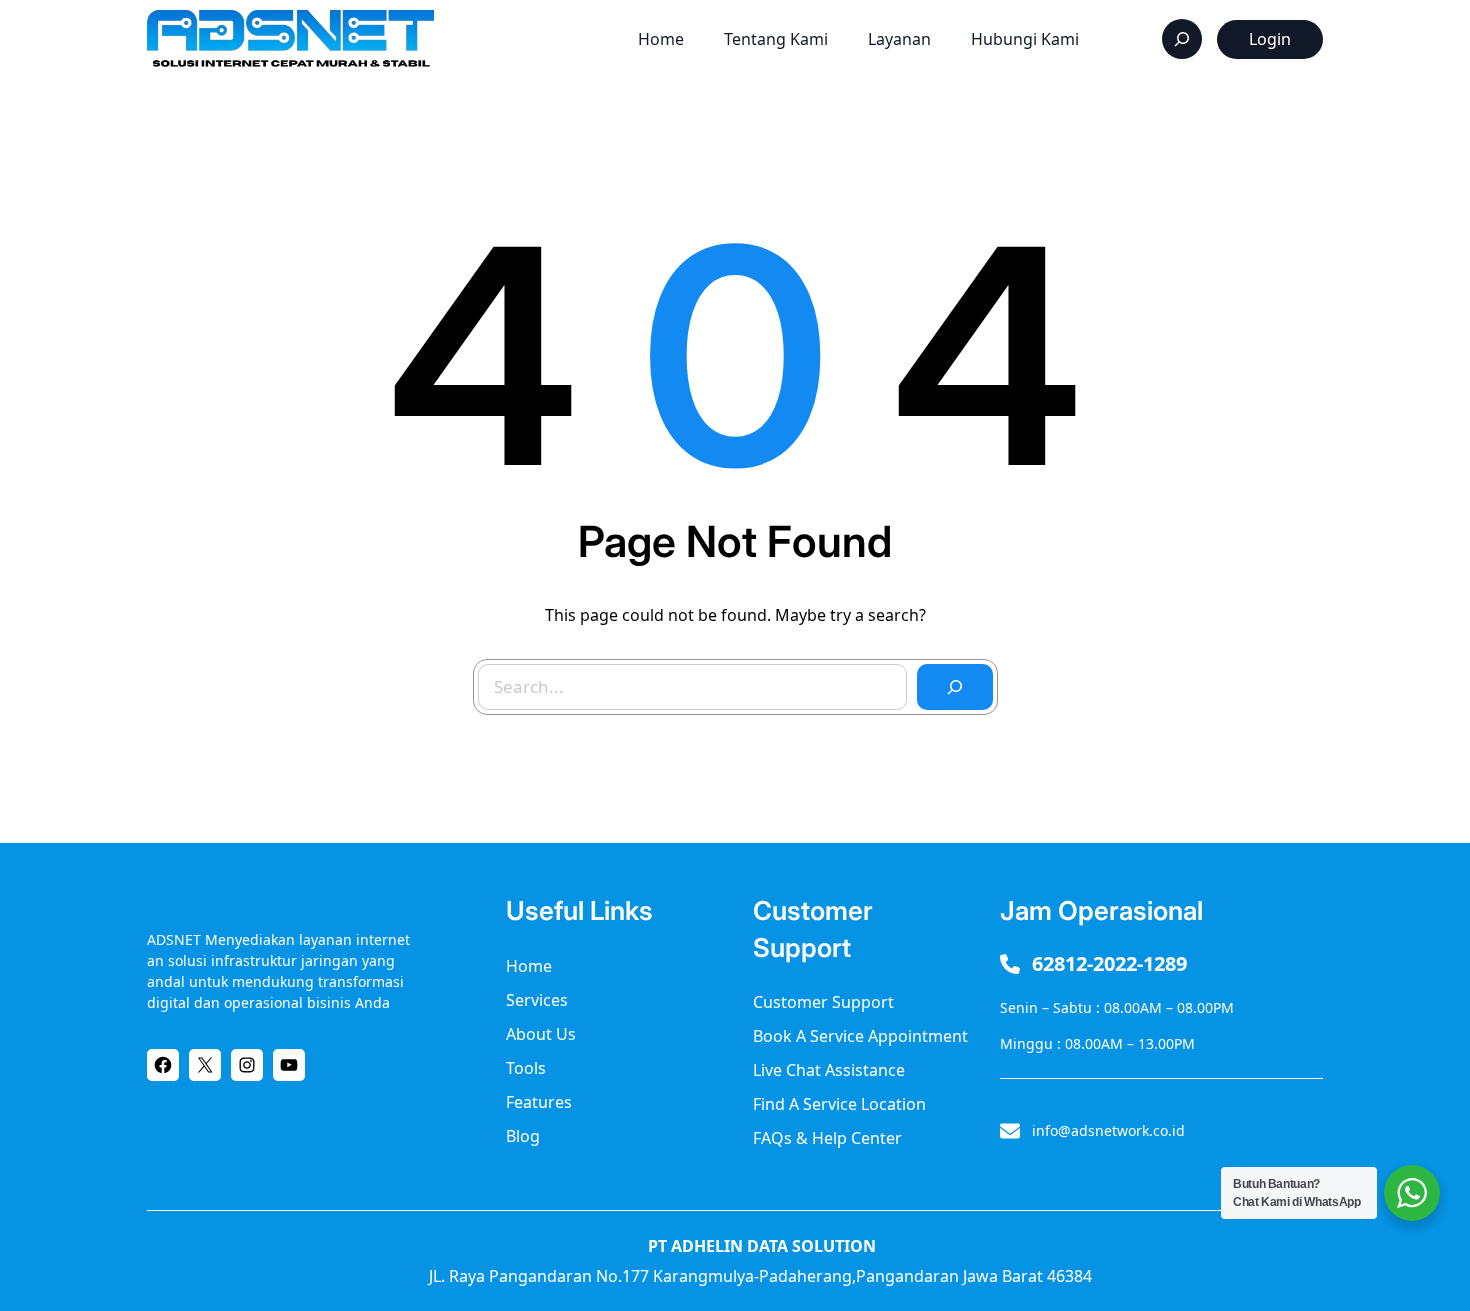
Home (529, 966)
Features (539, 1102)
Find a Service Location (839, 1104)
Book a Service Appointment (860, 1036)
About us (541, 1034)
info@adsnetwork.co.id (1108, 1130)
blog (523, 1136)
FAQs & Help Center (827, 1138)
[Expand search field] (1182, 39)
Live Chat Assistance (829, 1070)
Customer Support (823, 1002)
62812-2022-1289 (1109, 963)
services (537, 1000)
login (1270, 39)
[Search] (955, 687)
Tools (526, 1068)
